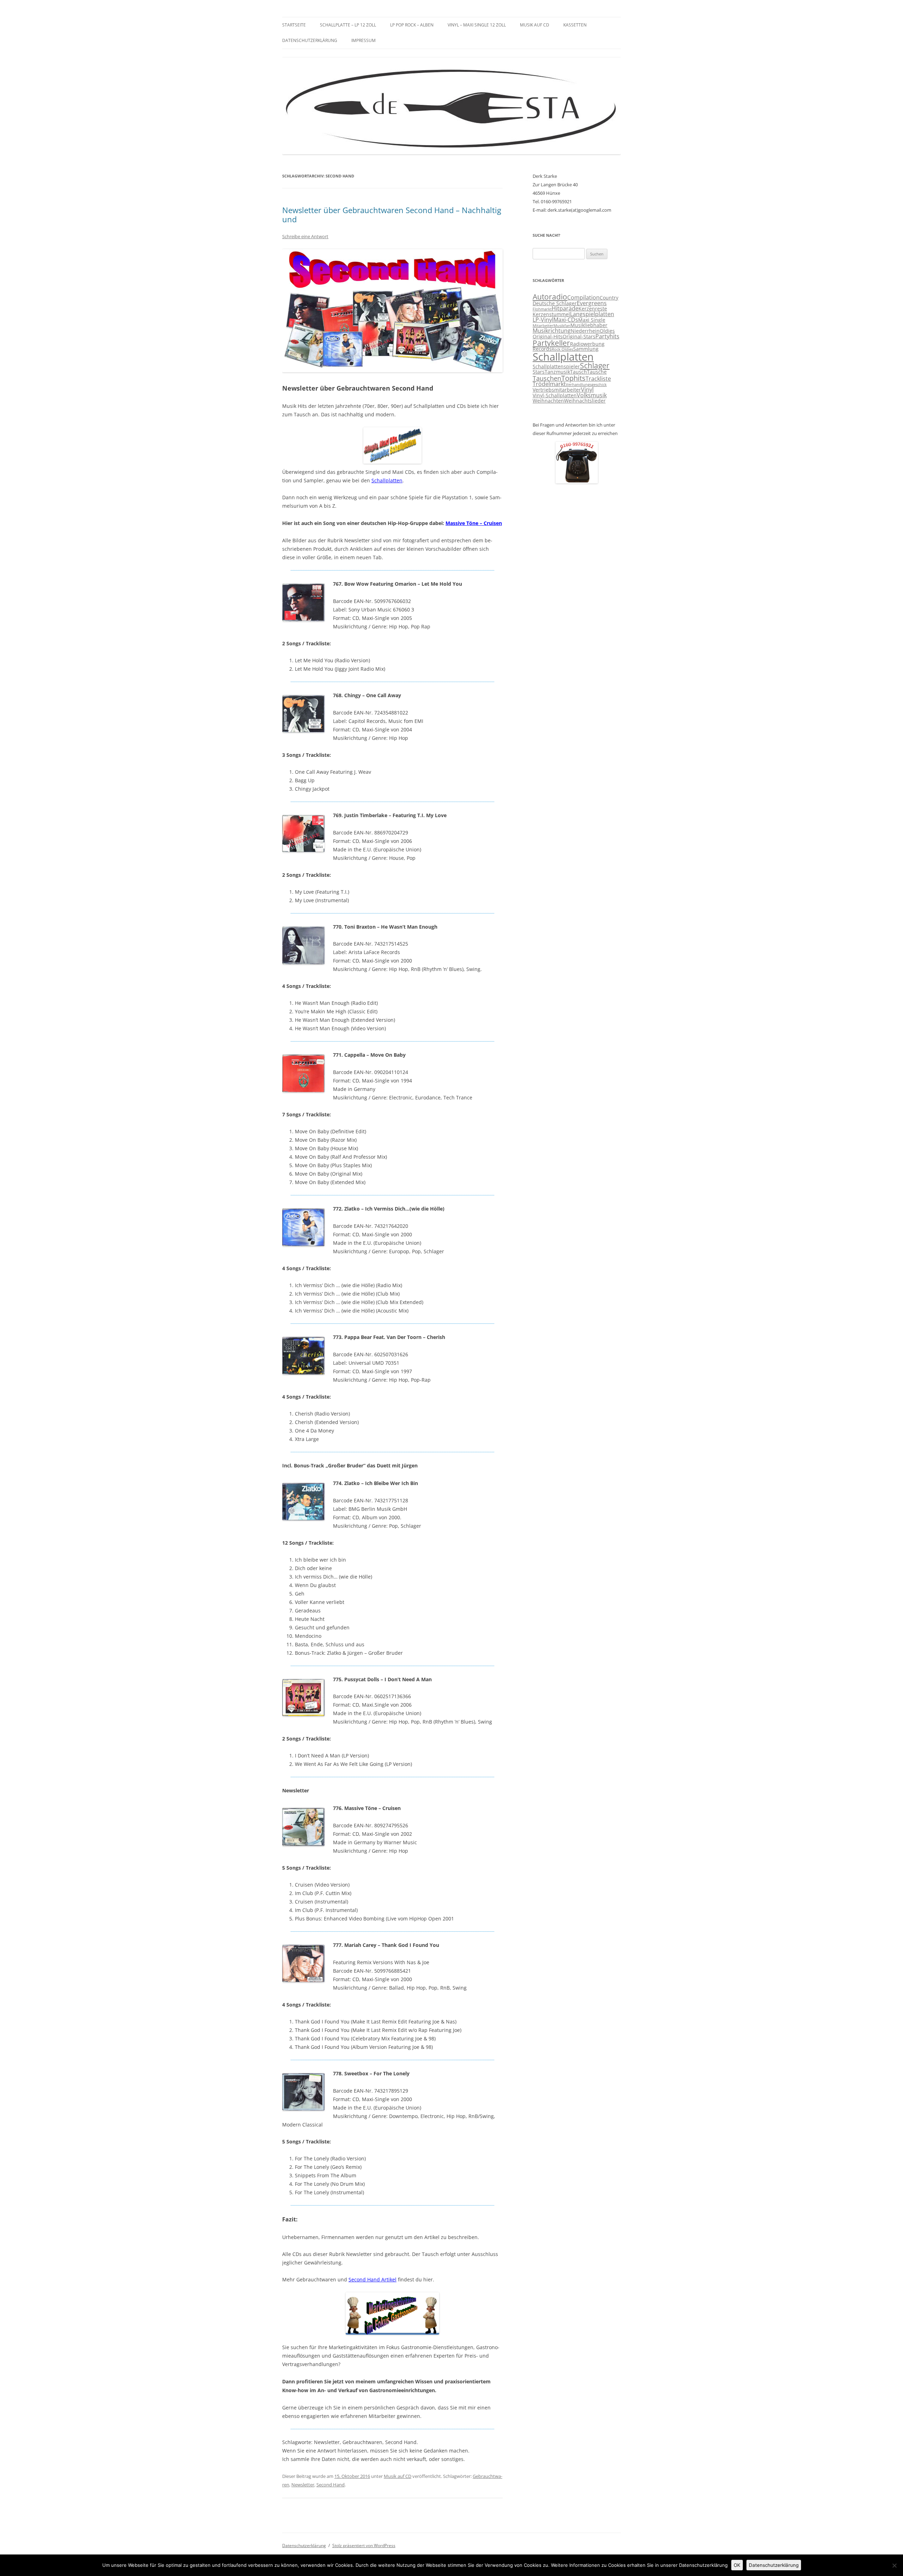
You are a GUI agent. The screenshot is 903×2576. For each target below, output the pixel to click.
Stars (539, 372)
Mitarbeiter (543, 326)
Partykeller (551, 343)
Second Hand (331, 2485)
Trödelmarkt (549, 384)
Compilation (583, 297)
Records (542, 349)
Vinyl (587, 390)
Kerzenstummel (551, 314)
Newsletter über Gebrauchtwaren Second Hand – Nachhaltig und (392, 215)
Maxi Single (592, 320)
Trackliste (598, 379)
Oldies (607, 331)
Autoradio (550, 297)
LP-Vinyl (543, 320)
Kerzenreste (593, 309)
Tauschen (547, 378)
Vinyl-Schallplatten (555, 396)
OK (737, 2565)
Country (609, 298)
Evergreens (592, 303)
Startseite (294, 25)
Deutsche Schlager (555, 303)
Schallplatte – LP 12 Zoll (348, 25)
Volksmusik (592, 395)
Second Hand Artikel (372, 2279)
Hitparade (565, 308)
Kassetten (575, 25)
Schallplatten (387, 480)
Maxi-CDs (566, 320)
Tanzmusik (557, 372)
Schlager (595, 366)
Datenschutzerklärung (310, 40)
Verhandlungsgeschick (586, 385)
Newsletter (303, 2485)
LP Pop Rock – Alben (412, 25)
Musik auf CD (535, 25)
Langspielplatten (592, 314)
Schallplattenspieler (556, 367)
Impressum (363, 40)
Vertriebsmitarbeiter (557, 390)
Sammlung (586, 349)
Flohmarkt (542, 309)
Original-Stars (579, 337)
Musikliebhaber (589, 325)
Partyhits (607, 336)
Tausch (578, 372)
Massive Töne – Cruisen (474, 523)
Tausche (597, 372)
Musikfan (562, 326)
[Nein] (894, 2565)
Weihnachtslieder (585, 401)
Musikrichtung (552, 331)
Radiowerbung (587, 344)
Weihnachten (548, 401)
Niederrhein (585, 331)
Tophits (573, 378)
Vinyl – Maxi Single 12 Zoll (477, 25)
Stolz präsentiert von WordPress (364, 2545)
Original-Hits (548, 337)
